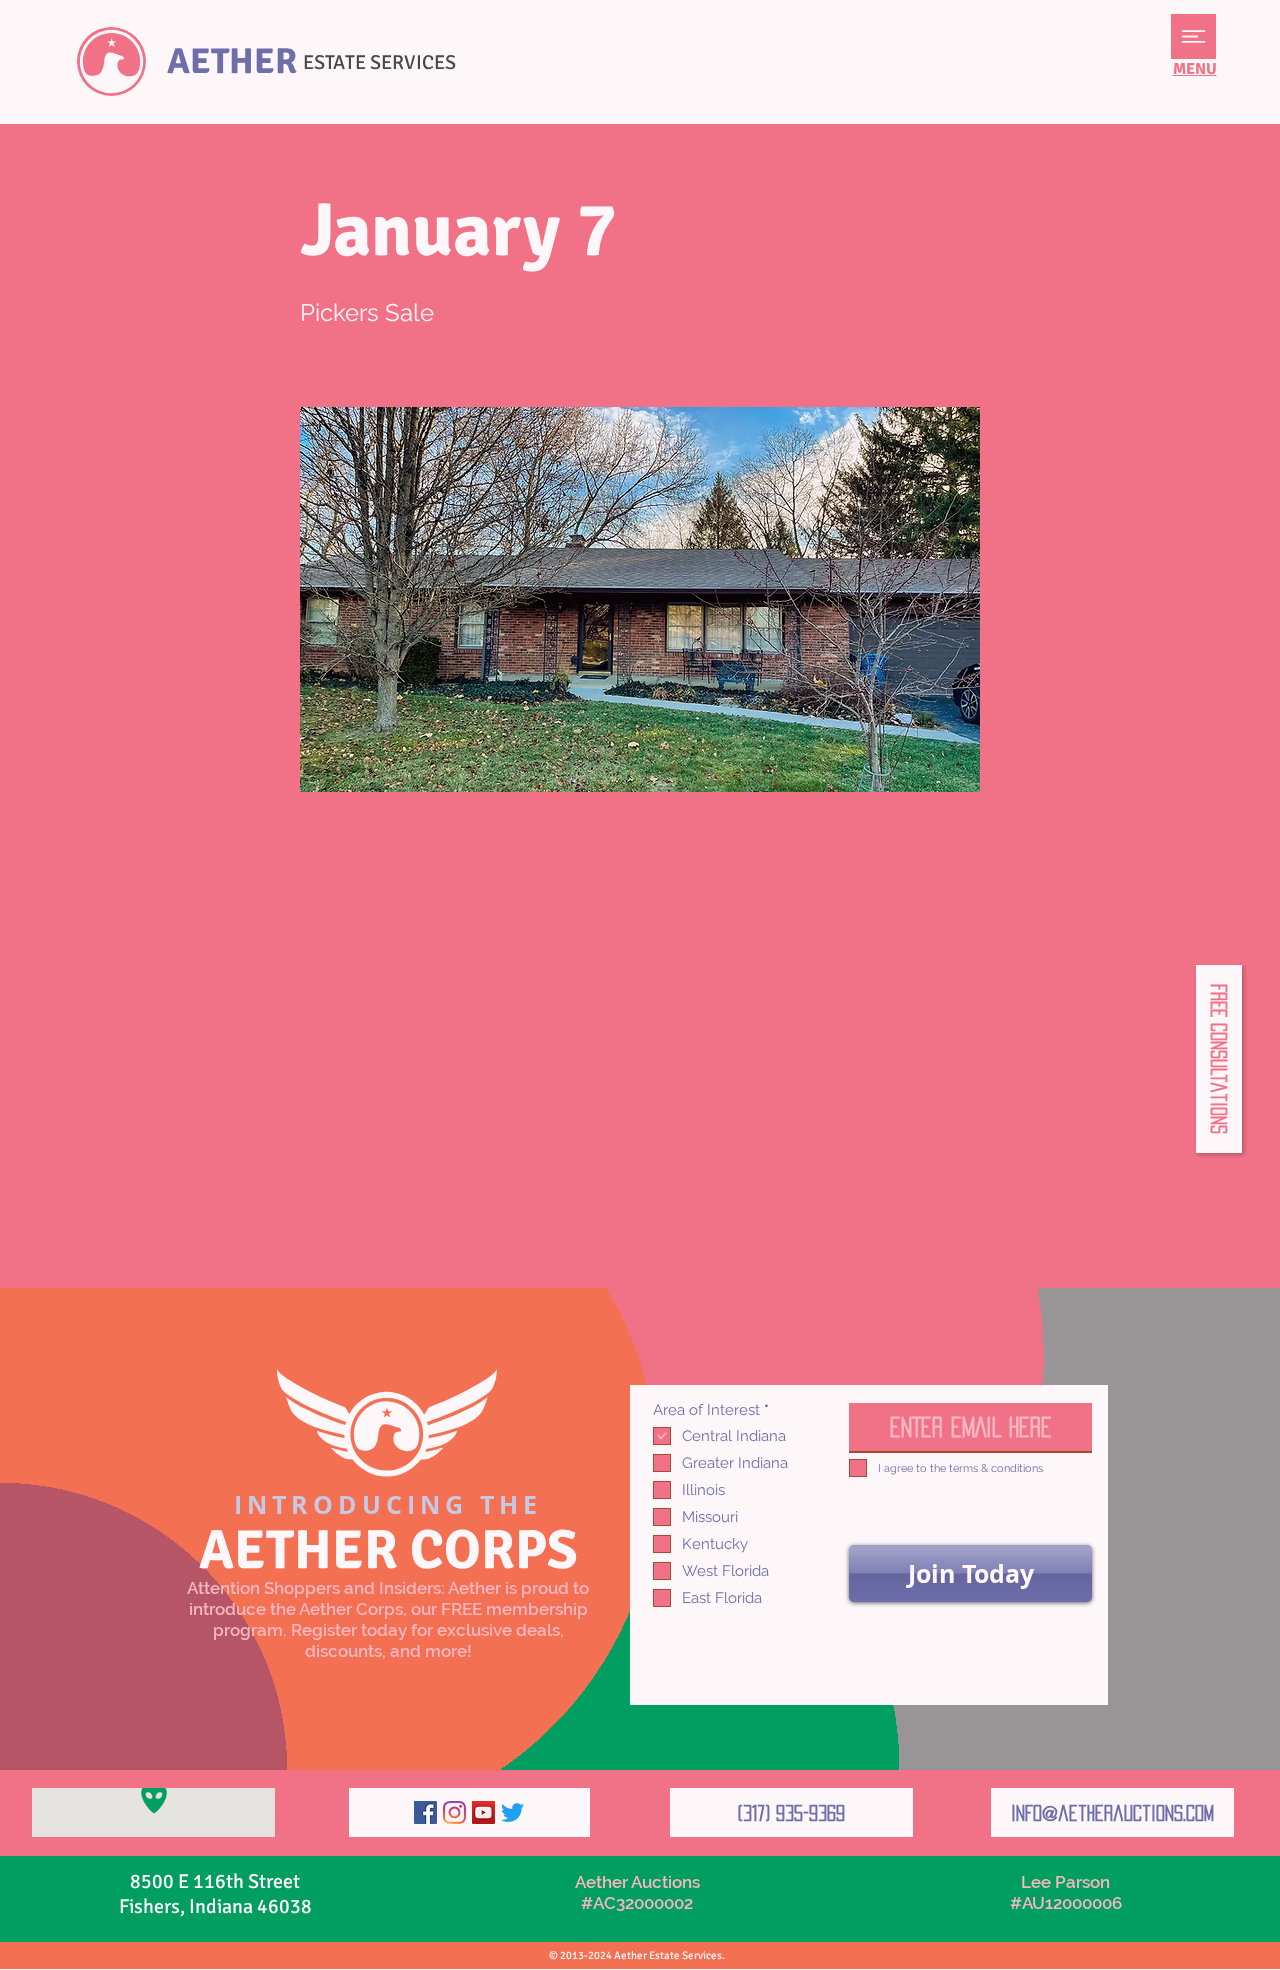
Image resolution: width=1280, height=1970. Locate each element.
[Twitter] (512, 1812)
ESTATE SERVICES (379, 62)
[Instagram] (454, 1812)
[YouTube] (483, 1812)
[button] (1193, 36)
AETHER (232, 61)
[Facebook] (425, 1812)
